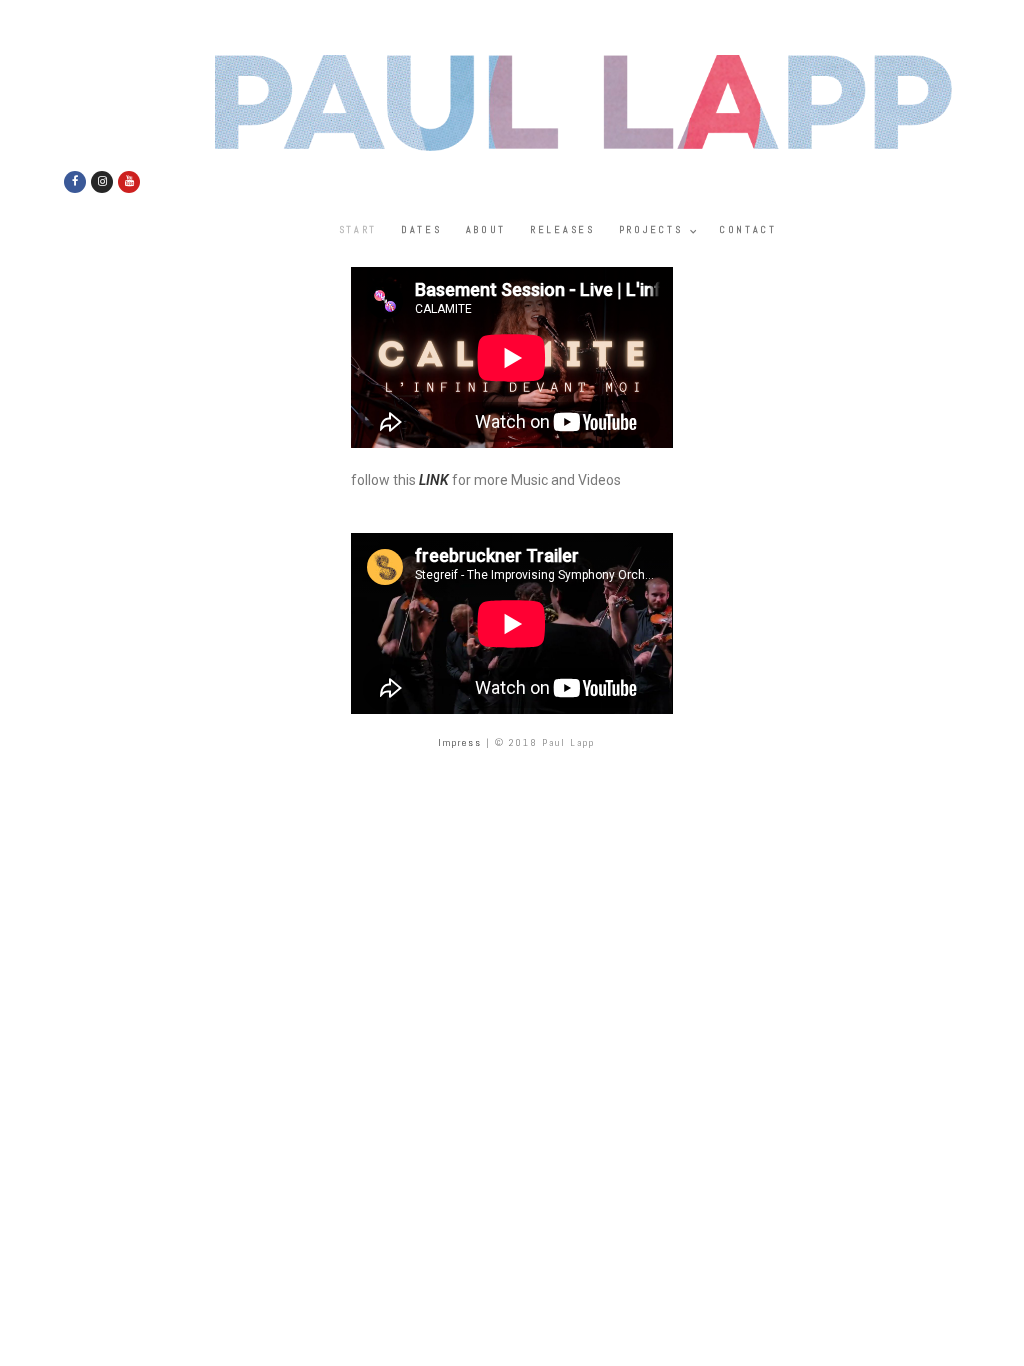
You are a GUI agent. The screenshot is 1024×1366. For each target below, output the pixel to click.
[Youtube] (129, 182)
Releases (562, 229)
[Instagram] (102, 182)
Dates (421, 229)
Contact (748, 229)
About (486, 229)
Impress (460, 742)
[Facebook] (75, 182)
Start (358, 229)
